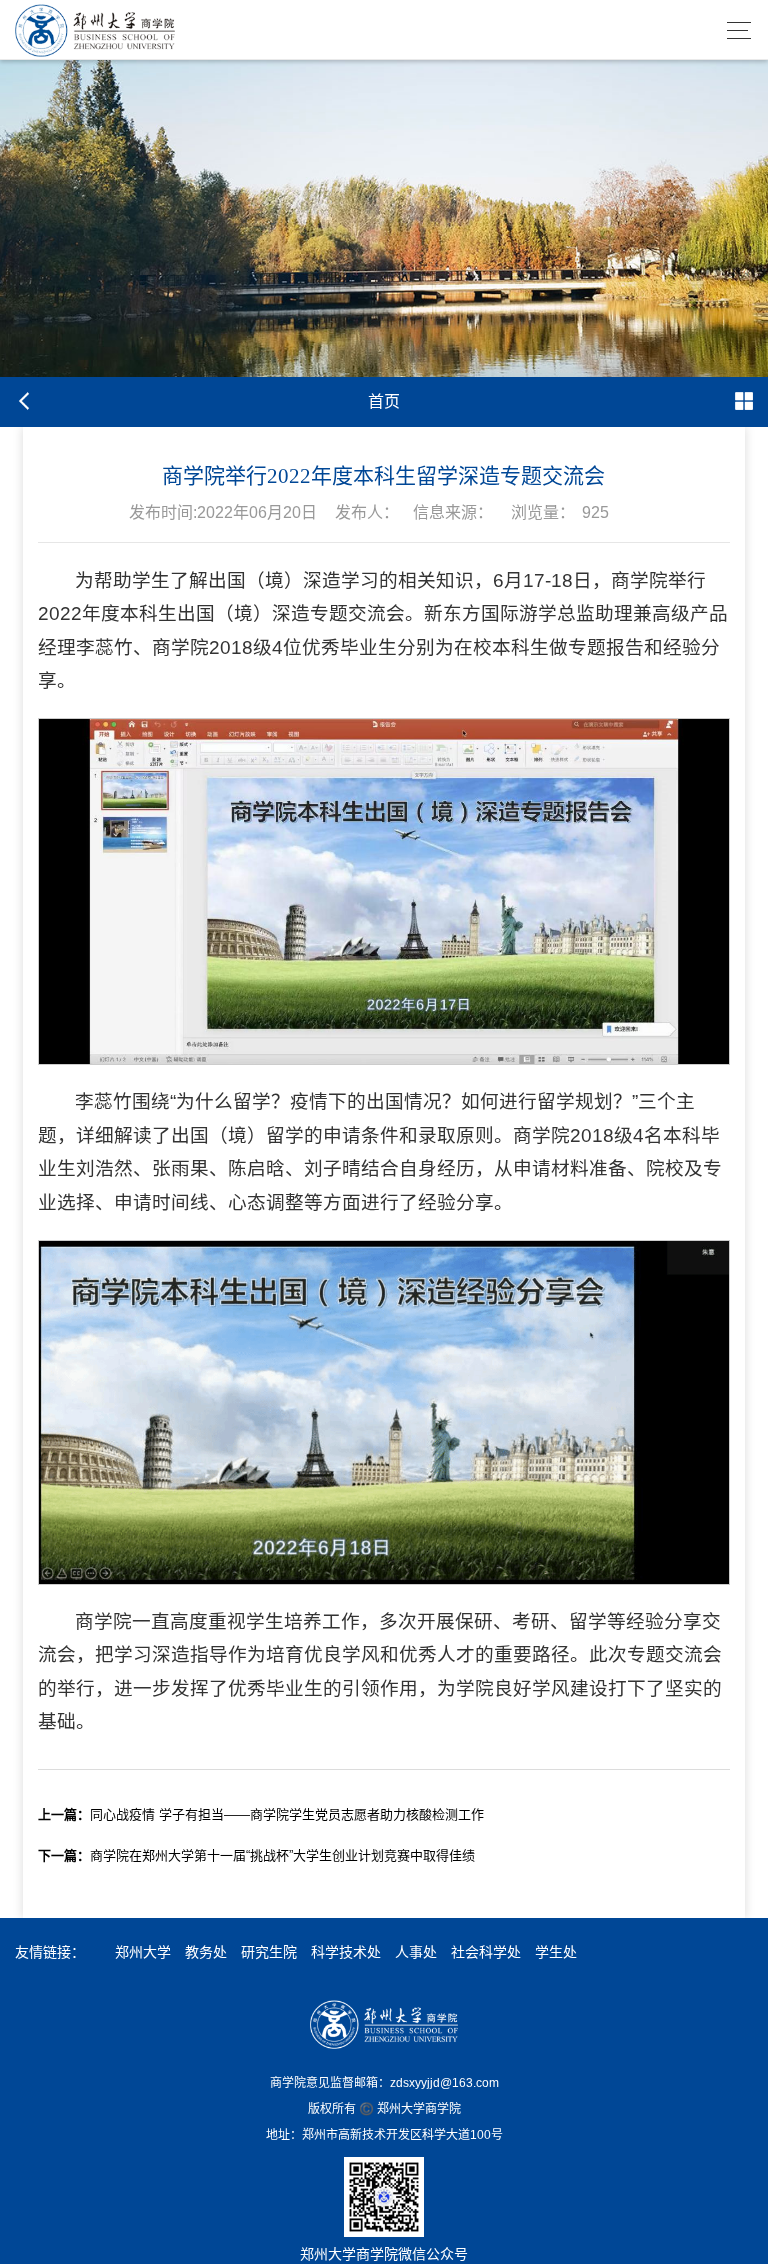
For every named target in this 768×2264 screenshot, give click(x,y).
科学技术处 (346, 1952)
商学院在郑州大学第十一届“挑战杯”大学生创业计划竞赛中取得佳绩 (256, 1855)
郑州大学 (143, 1952)
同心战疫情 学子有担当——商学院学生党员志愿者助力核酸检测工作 (261, 1814)
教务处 (206, 1952)
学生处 (556, 1952)
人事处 (416, 1952)
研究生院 (269, 1952)
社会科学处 (486, 1952)
